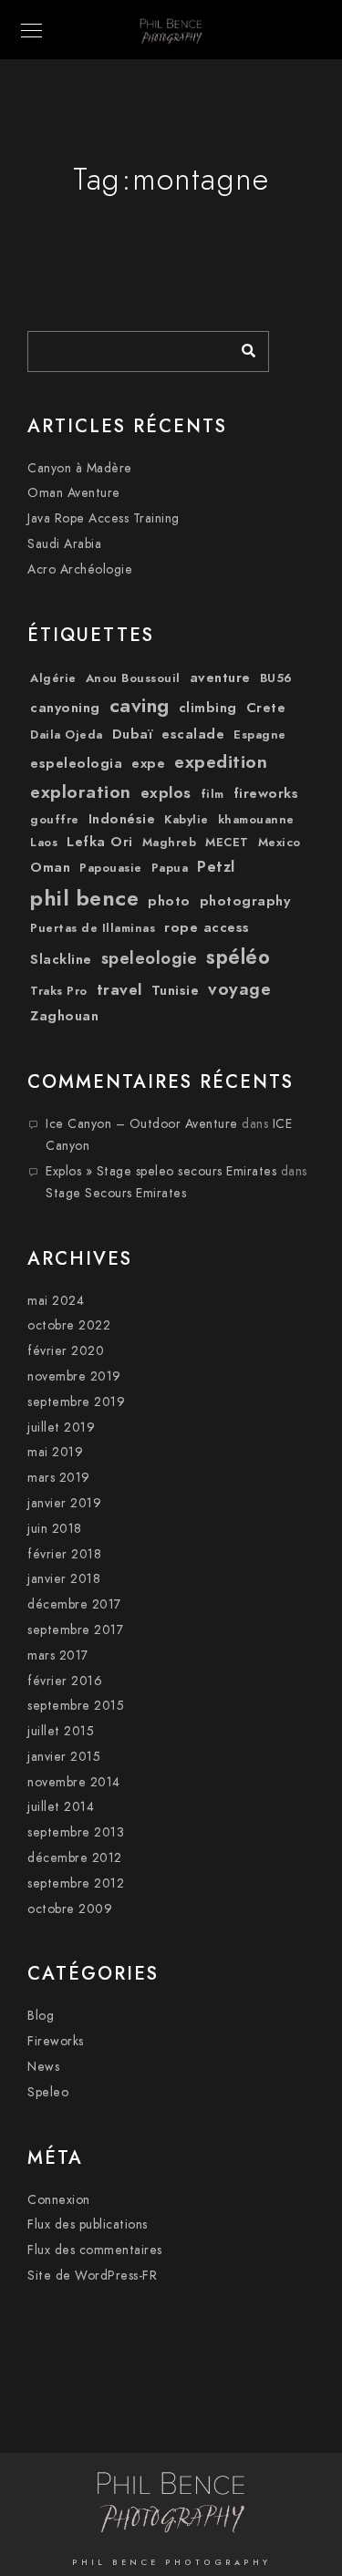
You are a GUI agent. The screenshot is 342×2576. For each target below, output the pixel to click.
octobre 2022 (69, 1325)
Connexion (59, 2200)
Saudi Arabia (64, 544)
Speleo (48, 2092)
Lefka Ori (100, 842)
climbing (208, 708)
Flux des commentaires (95, 2250)
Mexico (280, 843)
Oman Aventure (74, 493)
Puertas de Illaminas (93, 928)
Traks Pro (59, 991)
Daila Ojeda (67, 735)
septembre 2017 (75, 1630)
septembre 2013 (76, 1832)
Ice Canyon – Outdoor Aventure (142, 1124)
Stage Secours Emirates (116, 1193)
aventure (220, 678)
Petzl (216, 867)
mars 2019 (59, 1478)
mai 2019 (55, 1452)
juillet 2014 (61, 1807)
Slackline (61, 959)
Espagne (260, 735)
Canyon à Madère (80, 468)
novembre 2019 (74, 1376)
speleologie (150, 958)
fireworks (266, 793)
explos (166, 792)
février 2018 (64, 1554)
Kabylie (187, 820)
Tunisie (176, 990)
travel (119, 989)
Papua (170, 868)
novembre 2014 (74, 1782)
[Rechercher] (242, 347)
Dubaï (133, 734)
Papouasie (111, 868)
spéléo (238, 957)
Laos (44, 843)
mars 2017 (58, 1655)
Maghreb (170, 843)
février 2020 (66, 1351)
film (212, 794)
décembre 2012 (75, 1858)
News (43, 2067)
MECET (227, 843)
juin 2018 (55, 1529)
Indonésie (122, 819)
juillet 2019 (61, 1428)
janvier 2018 (64, 1579)
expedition (221, 762)
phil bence (84, 898)
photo (169, 901)
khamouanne (256, 820)
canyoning (65, 708)
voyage (239, 989)
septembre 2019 (76, 1402)
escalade (193, 734)
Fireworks (56, 2041)
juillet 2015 (61, 1731)
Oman (50, 867)
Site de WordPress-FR (92, 2276)
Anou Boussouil (133, 678)
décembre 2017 (74, 1604)
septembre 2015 (76, 1706)
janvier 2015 (64, 1757)
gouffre (55, 820)
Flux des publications (88, 2224)
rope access (207, 927)
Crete (266, 708)
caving (140, 706)
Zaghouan (64, 1016)
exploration (81, 792)
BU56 (276, 678)
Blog (41, 2016)
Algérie (53, 678)
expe (148, 763)
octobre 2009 (70, 1909)
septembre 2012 (76, 1883)
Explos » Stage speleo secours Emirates (161, 1171)
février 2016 (65, 1681)
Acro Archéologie (80, 569)
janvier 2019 (64, 1503)
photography (245, 901)
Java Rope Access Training (104, 518)
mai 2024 (56, 1301)
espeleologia (76, 763)
